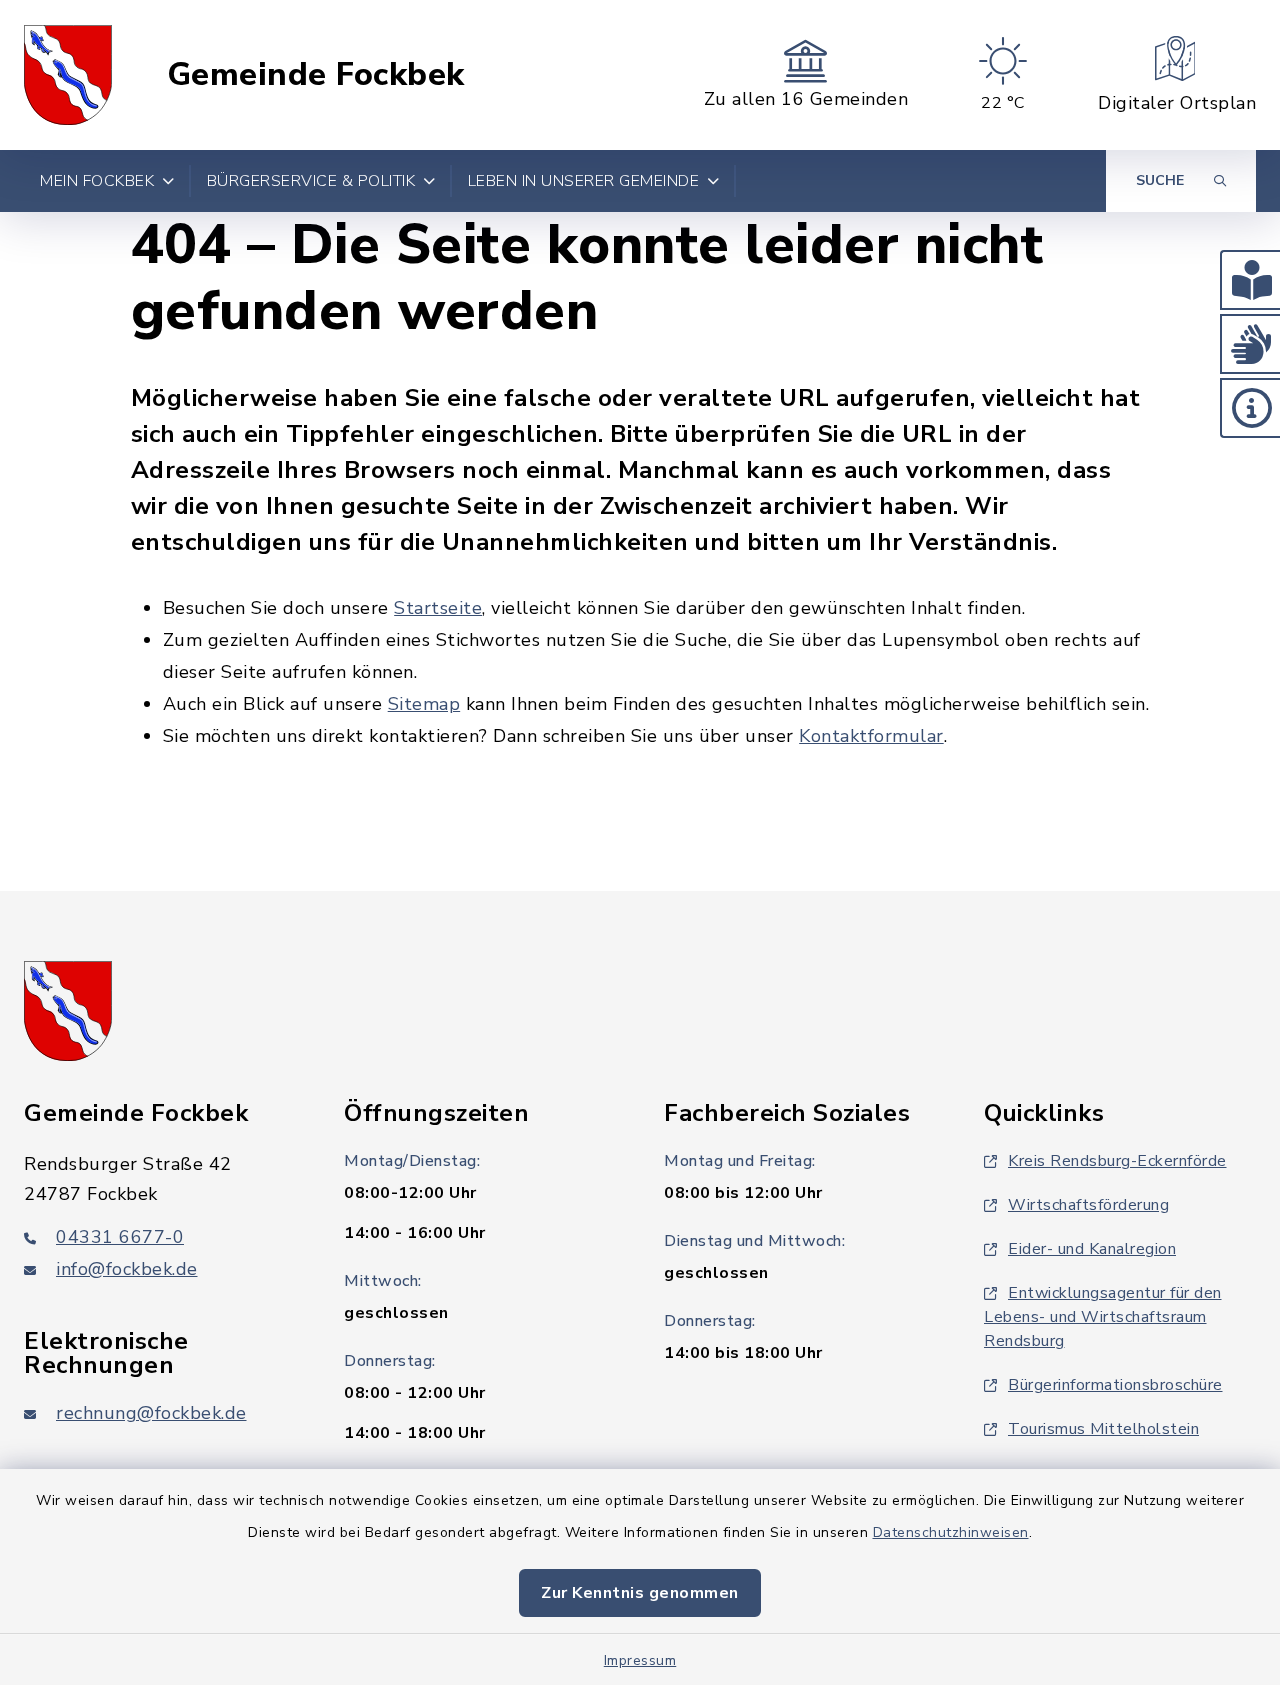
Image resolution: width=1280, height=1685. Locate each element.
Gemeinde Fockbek (316, 75)
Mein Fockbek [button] (97, 181)
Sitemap (424, 704)
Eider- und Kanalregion (1092, 1249)
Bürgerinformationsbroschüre (1115, 1385)
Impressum (640, 1660)
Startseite (438, 608)
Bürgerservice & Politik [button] (311, 181)
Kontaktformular (871, 736)
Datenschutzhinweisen (951, 1532)
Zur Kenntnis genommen (640, 1593)
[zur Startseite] (68, 75)
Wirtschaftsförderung (1088, 1205)
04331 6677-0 (120, 1237)
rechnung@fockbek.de (151, 1413)
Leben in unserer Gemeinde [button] (584, 181)
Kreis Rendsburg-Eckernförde (1117, 1161)
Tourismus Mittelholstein (1103, 1429)
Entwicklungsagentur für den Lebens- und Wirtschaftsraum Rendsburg (1103, 1317)
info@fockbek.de (127, 1269)
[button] (1250, 280)
